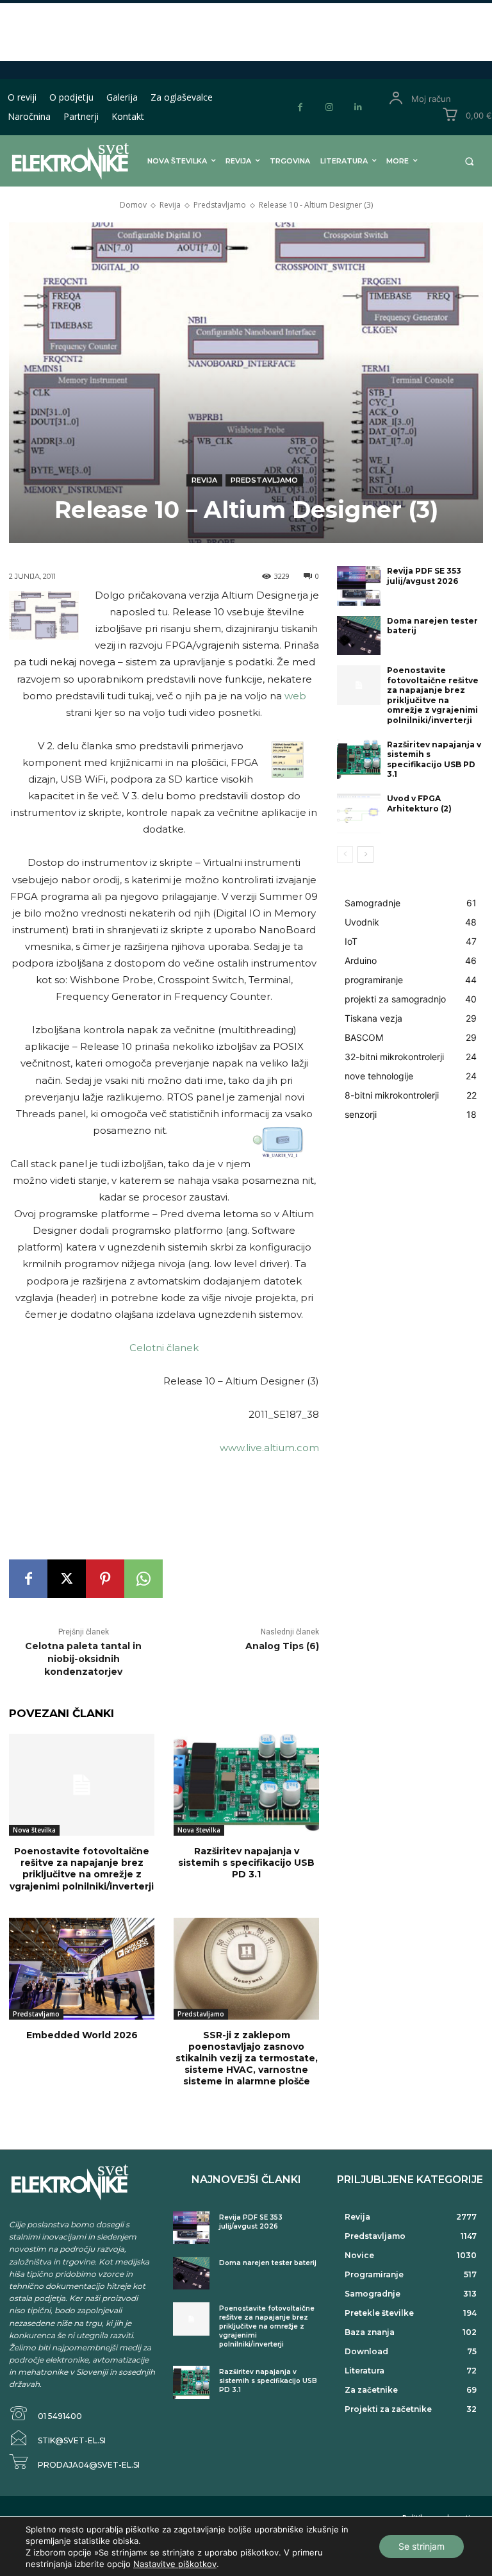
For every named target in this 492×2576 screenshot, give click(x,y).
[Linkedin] (358, 107)
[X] (67, 1579)
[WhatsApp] (143, 1579)
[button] (469, 161)
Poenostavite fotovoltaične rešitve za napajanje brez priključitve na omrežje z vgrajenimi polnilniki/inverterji (82, 1869)
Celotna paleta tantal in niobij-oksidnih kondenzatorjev (83, 1658)
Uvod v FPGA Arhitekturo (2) (419, 803)
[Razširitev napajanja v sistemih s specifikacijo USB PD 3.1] (246, 1785)
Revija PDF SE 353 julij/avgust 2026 (424, 576)
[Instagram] (329, 107)
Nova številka (34, 1830)
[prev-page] (345, 854)
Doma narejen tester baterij (432, 626)
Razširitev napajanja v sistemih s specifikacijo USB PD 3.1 (246, 1863)
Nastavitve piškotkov (175, 2564)
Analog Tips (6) (282, 1646)
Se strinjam (422, 2546)
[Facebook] (300, 107)
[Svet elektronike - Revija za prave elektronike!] (57, 161)
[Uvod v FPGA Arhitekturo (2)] (359, 813)
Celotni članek (164, 1348)
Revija (170, 205)
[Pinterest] (105, 1579)
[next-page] (365, 854)
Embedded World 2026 (82, 2035)
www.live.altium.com (269, 1448)
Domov (133, 205)
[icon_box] (45, 2414)
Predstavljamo (220, 205)
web (295, 696)
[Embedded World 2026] (82, 1969)
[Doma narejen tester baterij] (359, 636)
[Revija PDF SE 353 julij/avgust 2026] (359, 586)
